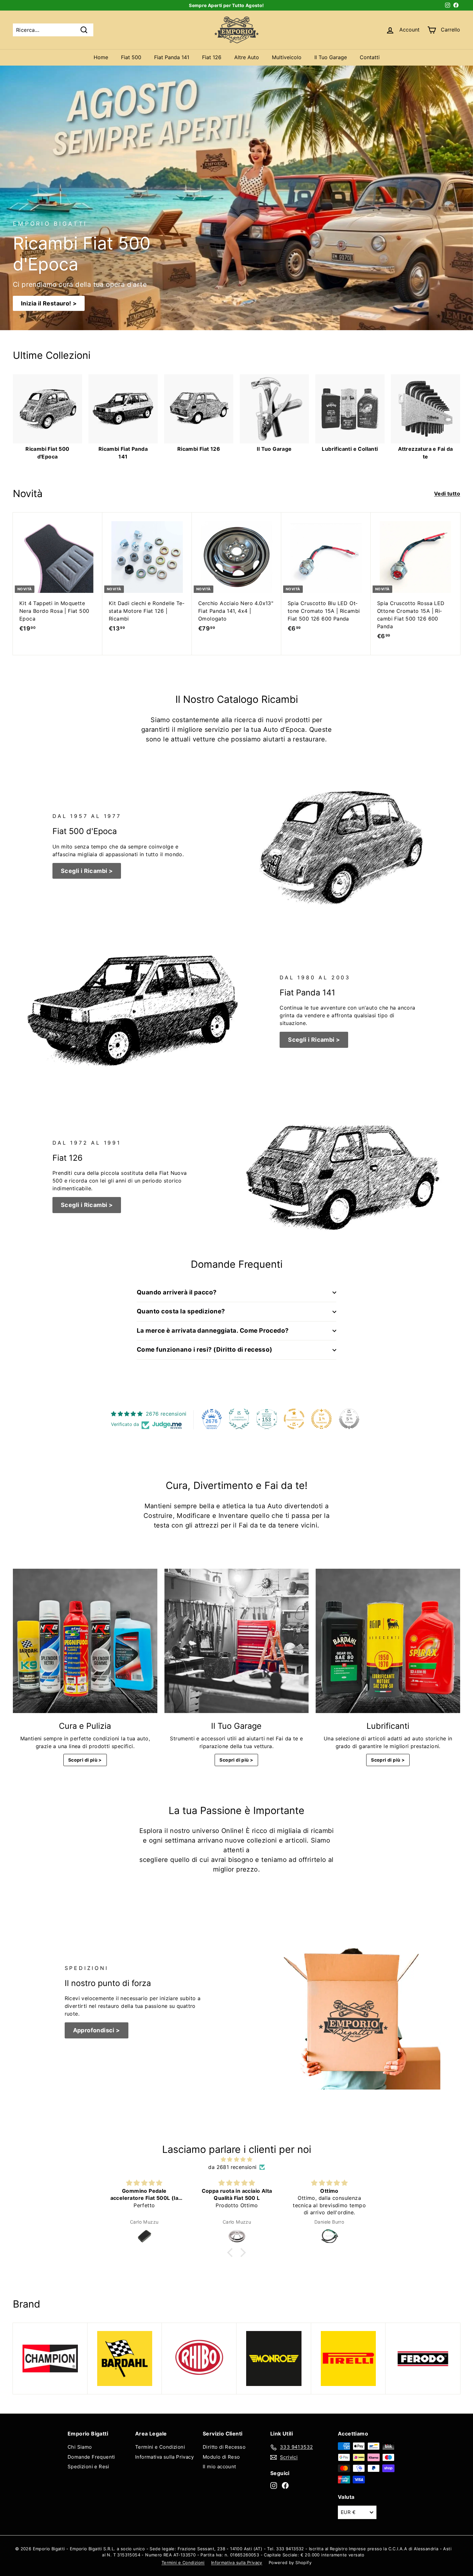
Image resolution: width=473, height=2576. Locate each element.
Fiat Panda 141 (172, 57)
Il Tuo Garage (331, 57)
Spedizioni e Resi (88, 2467)
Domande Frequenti (91, 2457)
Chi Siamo (80, 2447)
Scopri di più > (85, 1760)
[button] (232, 2253)
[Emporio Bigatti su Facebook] (285, 2485)
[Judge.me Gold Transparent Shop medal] (294, 1419)
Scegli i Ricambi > (87, 871)
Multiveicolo (287, 57)
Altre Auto (247, 57)
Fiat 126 (212, 57)
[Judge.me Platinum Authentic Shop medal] (239, 1419)
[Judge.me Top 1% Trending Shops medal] (321, 1419)
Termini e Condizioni (160, 2447)
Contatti (370, 57)
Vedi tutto (447, 494)
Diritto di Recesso (224, 2447)
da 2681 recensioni (232, 2167)
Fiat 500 (131, 57)
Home (101, 57)
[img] (236, 2159)
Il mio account (219, 2467)
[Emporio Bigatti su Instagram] (274, 2485)
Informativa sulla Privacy (164, 2457)
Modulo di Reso (221, 2457)
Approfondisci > (97, 2030)
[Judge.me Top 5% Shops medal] (349, 1419)
